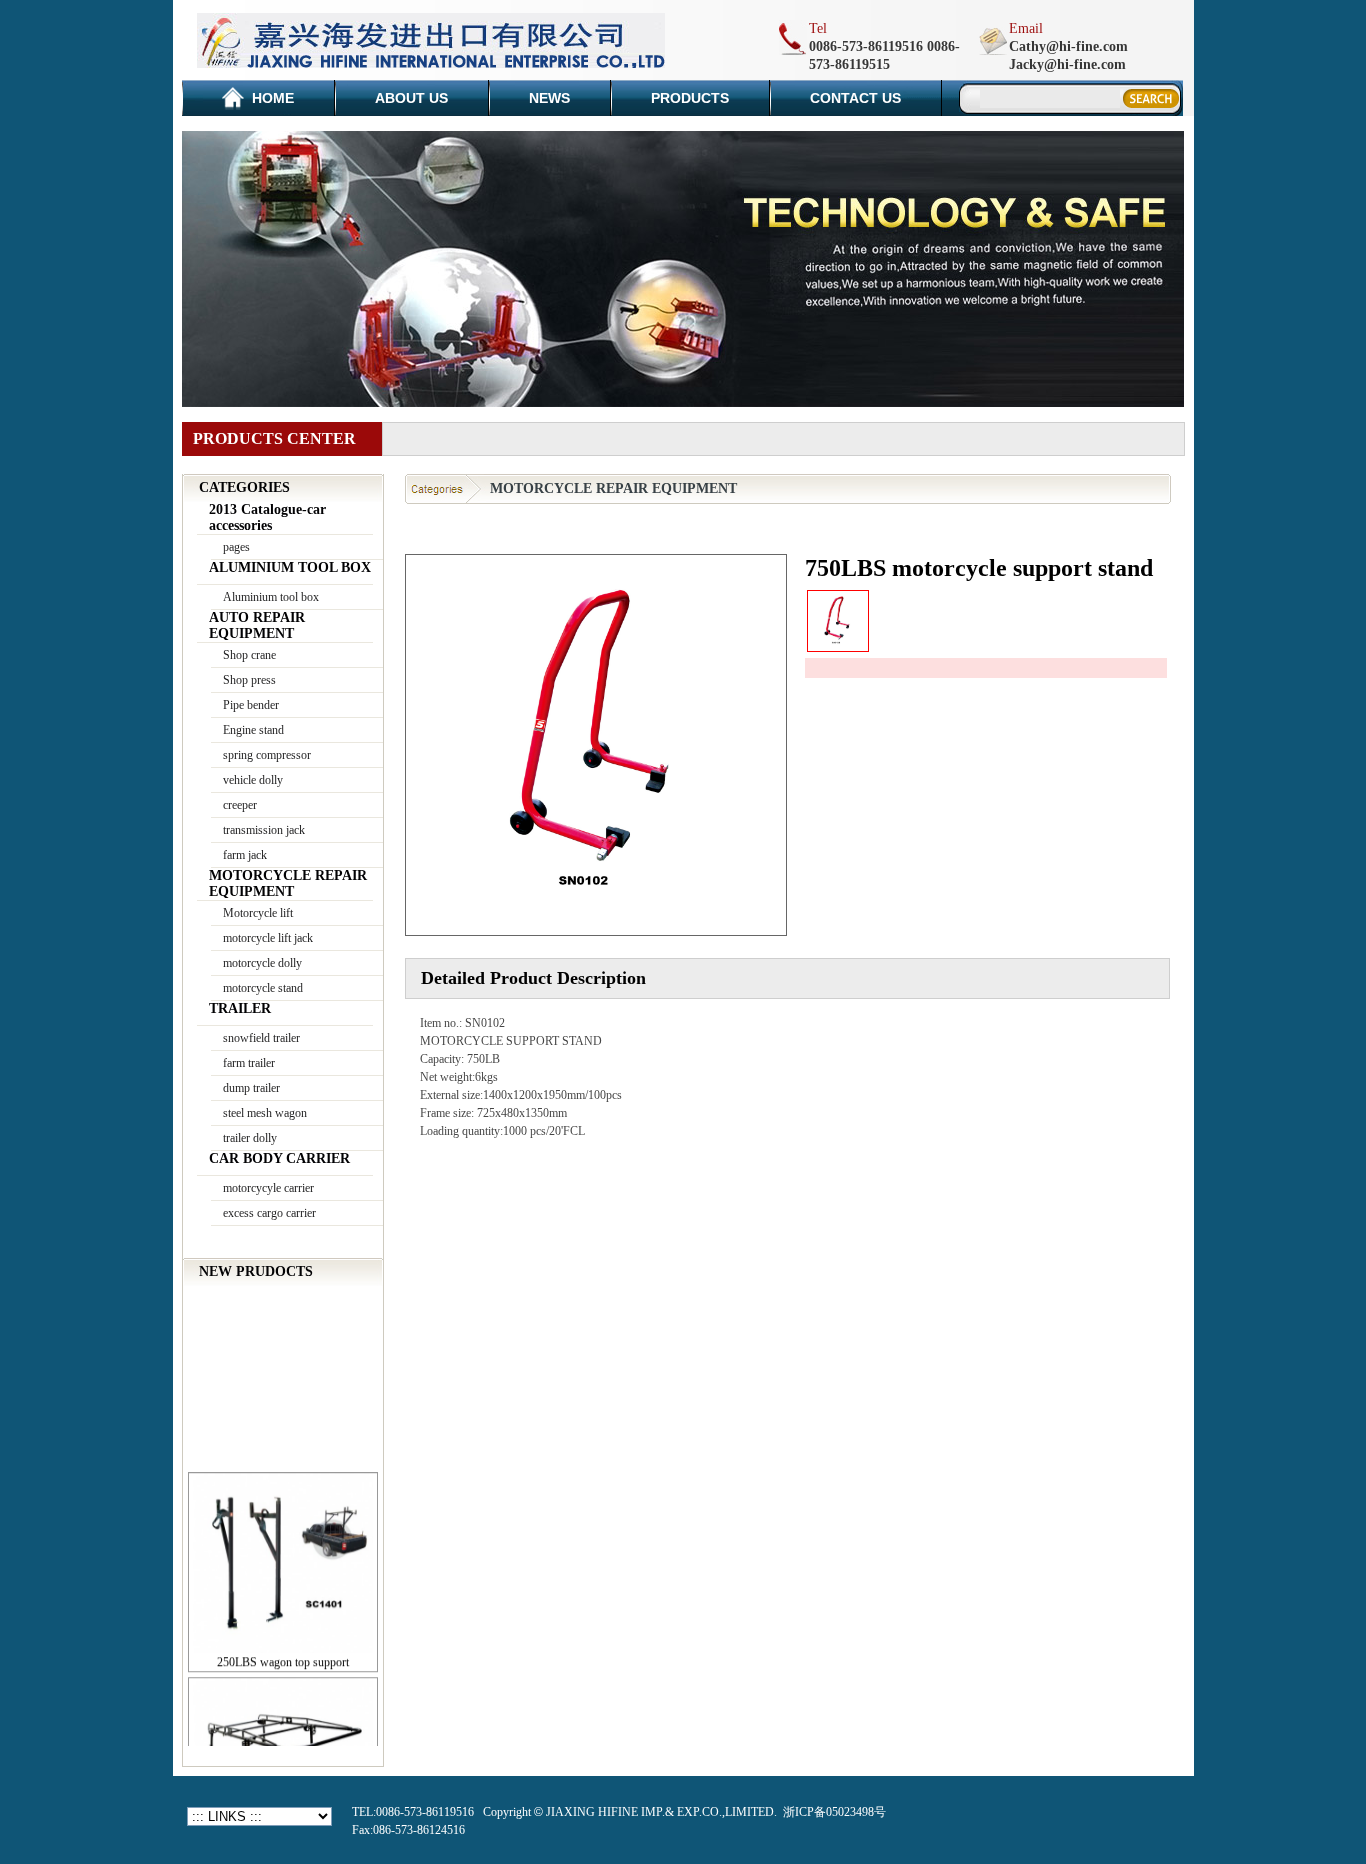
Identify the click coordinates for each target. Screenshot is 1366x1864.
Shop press (249, 680)
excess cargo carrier (269, 1213)
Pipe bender (251, 705)
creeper (240, 805)
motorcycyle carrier (268, 1188)
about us (411, 98)
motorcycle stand (263, 988)
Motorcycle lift (258, 913)
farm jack (245, 855)
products (690, 98)
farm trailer (249, 1063)
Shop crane (249, 655)
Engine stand (253, 730)
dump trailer (251, 1088)
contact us (855, 98)
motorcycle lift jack (268, 938)
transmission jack (264, 830)
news (549, 98)
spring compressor (267, 755)
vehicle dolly (253, 780)
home (273, 98)
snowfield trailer (261, 1038)
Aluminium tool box (271, 597)
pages (236, 547)
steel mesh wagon (265, 1113)
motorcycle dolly (262, 963)
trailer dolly (250, 1138)
